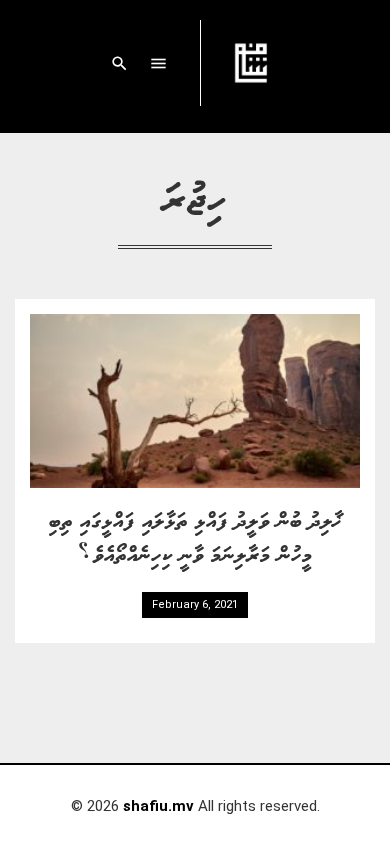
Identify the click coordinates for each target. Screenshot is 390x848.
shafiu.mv (158, 806)
